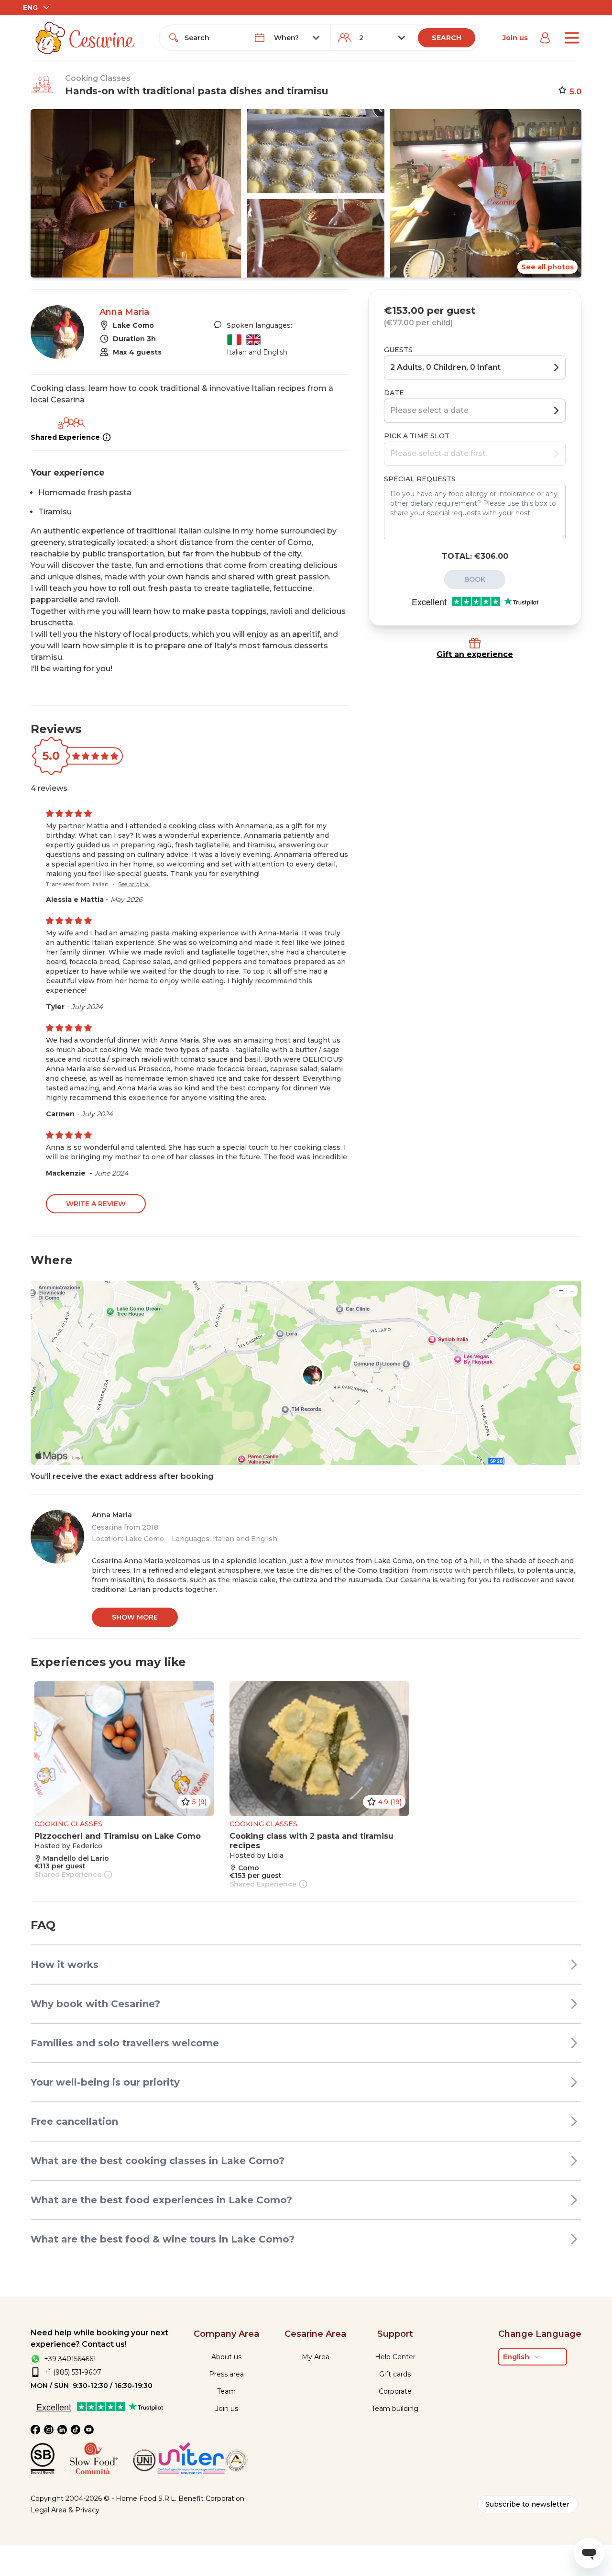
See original (134, 884)
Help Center (395, 2357)
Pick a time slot (417, 436)
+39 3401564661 (70, 2359)
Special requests (420, 479)
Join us (515, 38)
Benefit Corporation (211, 2498)
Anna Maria (124, 312)
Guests (398, 350)
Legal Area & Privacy (65, 2510)
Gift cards (395, 2374)
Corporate (395, 2391)
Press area (226, 2374)
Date (394, 393)
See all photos (547, 267)
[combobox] (211, 38)
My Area (316, 2357)
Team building (395, 2409)
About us (226, 2357)
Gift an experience (475, 654)
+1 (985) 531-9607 (73, 2372)
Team (226, 2391)
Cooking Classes (98, 78)
